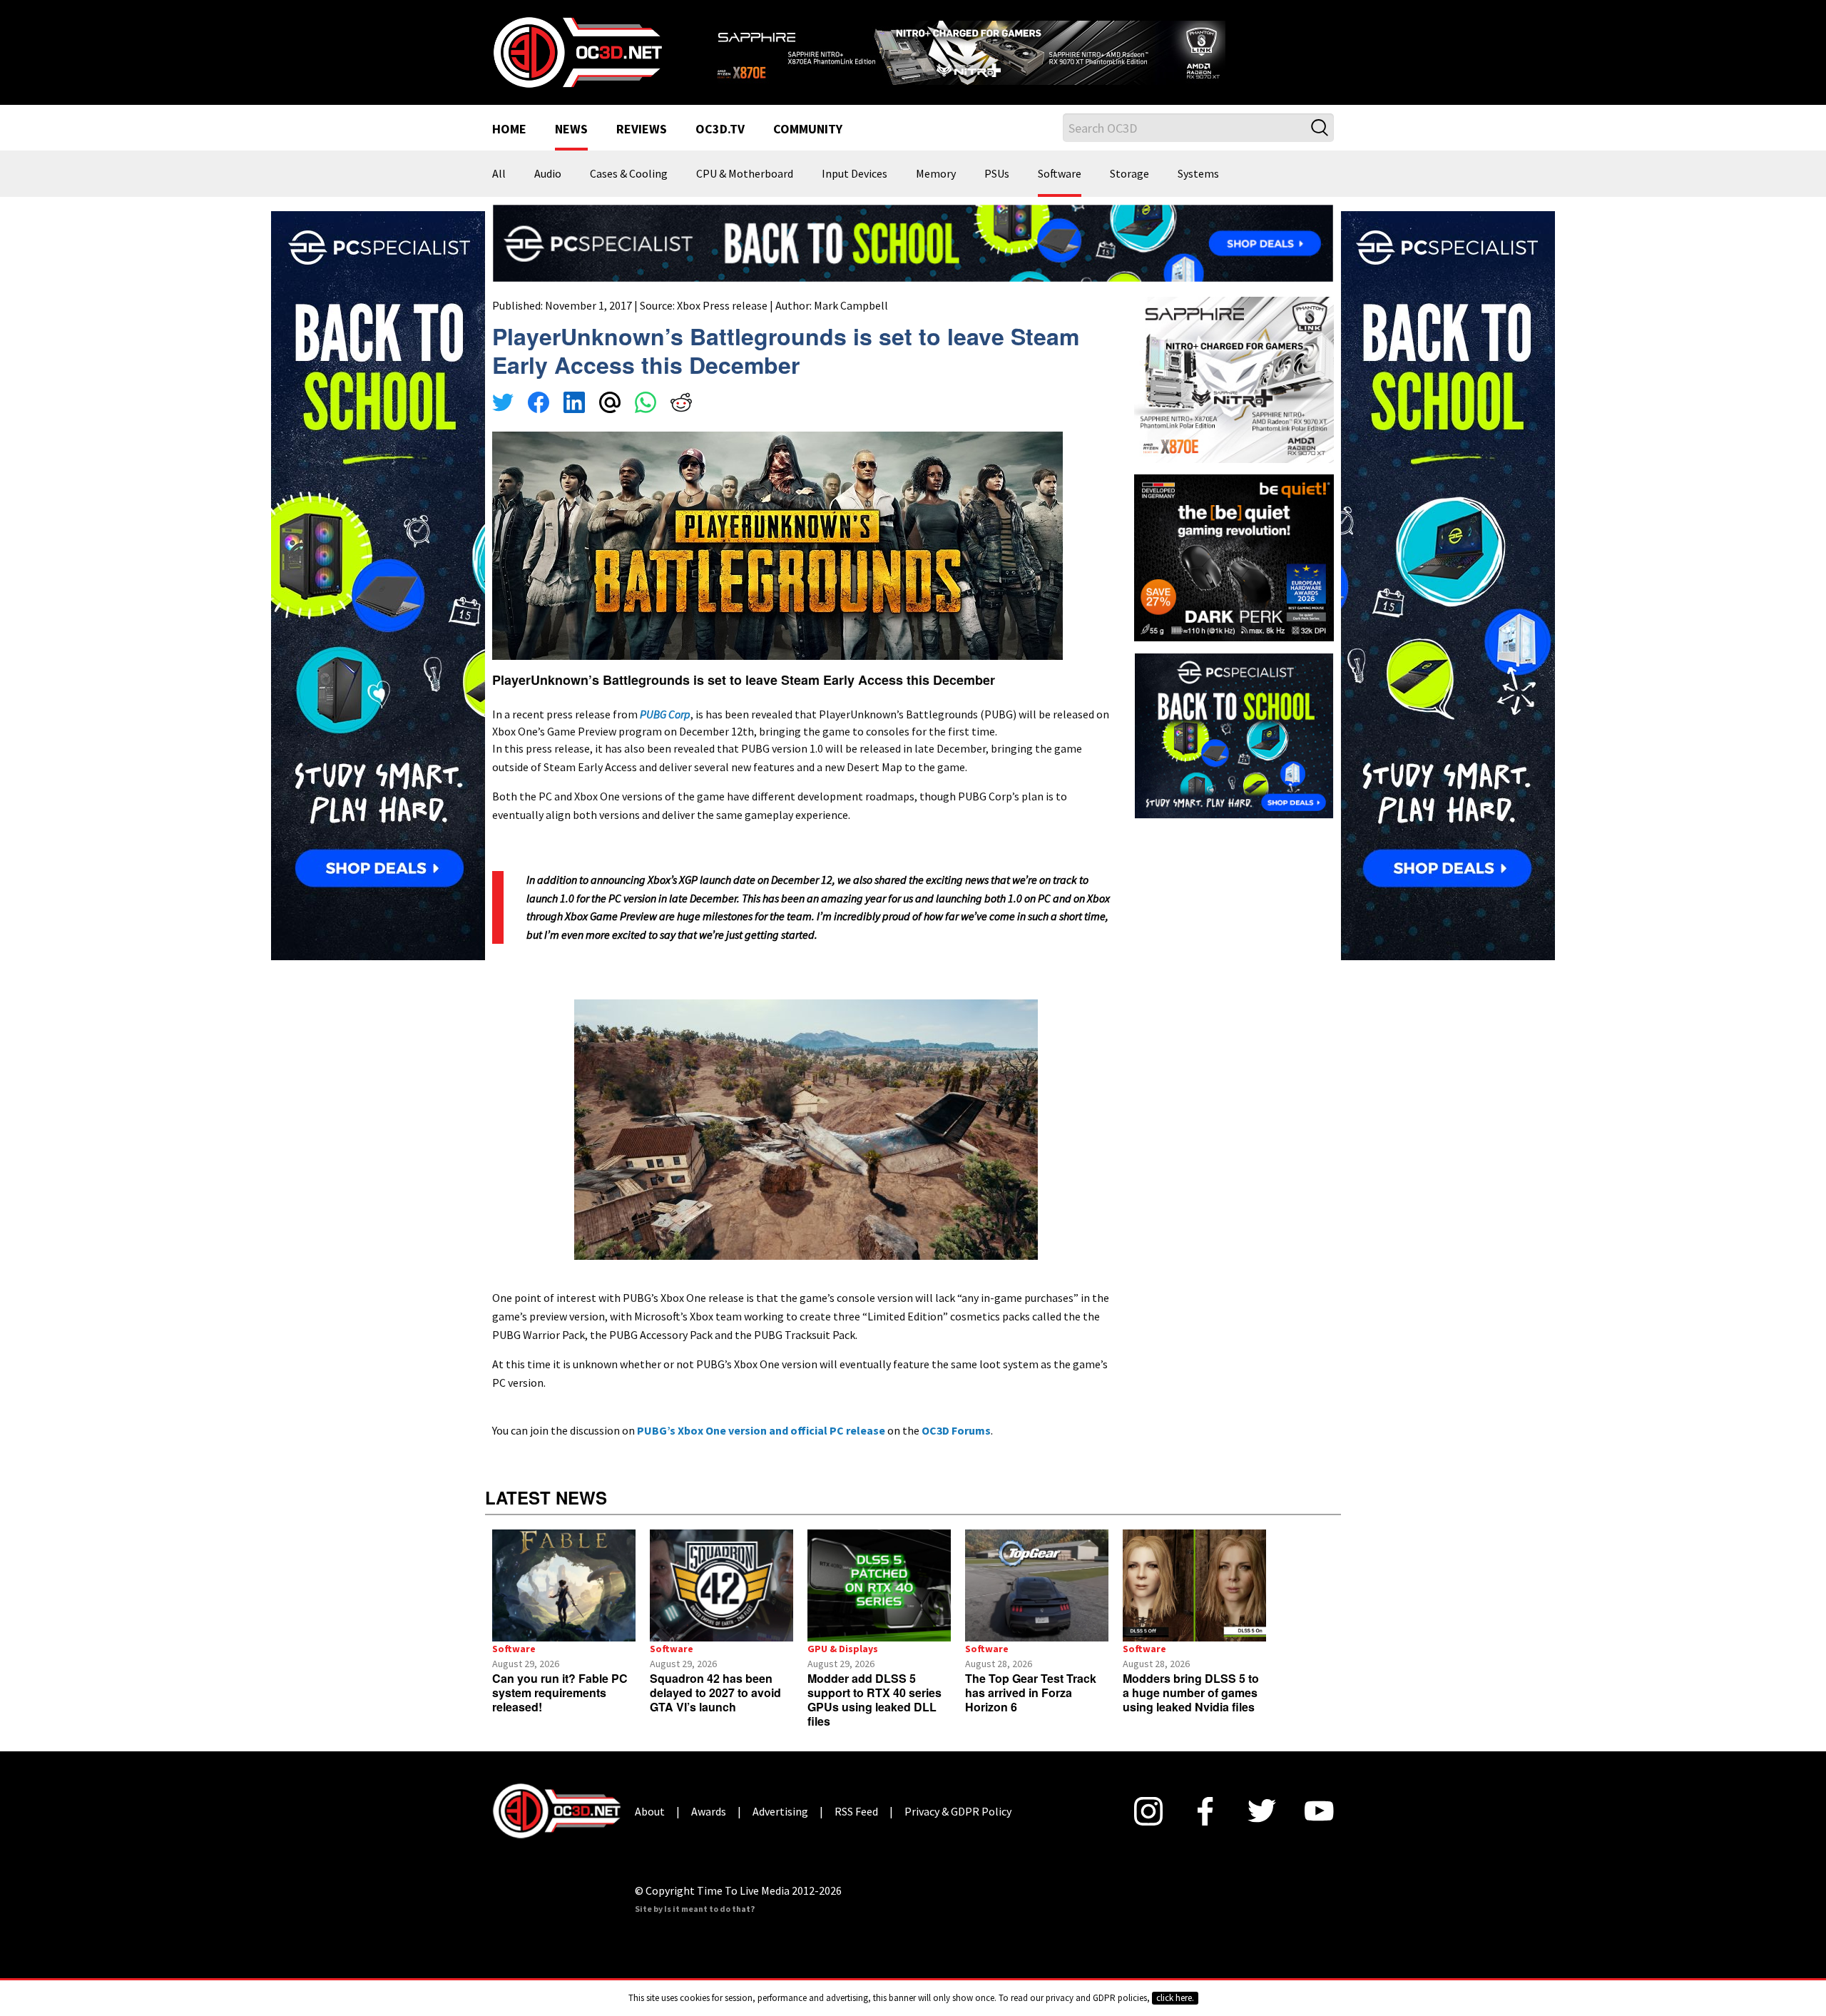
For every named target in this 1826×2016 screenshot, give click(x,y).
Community (808, 148)
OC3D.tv (720, 148)
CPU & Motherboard (745, 193)
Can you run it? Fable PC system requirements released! (560, 1710)
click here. (1175, 1998)
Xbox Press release (722, 323)
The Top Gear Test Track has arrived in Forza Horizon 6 (1031, 1710)
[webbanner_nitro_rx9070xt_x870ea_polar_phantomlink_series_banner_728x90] (1020, 54)
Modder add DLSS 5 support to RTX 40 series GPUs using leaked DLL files (874, 1717)
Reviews (642, 148)
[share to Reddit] (681, 422)
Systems (1198, 193)
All (499, 193)
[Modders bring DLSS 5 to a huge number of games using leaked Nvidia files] (1194, 1603)
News (571, 148)
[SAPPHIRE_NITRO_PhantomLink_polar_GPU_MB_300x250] (1234, 397)
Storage (1129, 193)
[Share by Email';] (610, 422)
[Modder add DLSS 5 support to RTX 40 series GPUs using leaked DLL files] (879, 1603)
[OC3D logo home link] (577, 60)
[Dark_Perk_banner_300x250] (1234, 574)
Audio (548, 193)
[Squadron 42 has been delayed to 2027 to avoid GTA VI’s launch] (721, 1603)
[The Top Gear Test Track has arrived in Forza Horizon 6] (1037, 1603)
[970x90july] (913, 260)
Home (509, 148)
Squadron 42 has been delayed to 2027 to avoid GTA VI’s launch (715, 1710)
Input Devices (855, 193)
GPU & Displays (843, 1666)
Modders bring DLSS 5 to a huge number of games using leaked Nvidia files (1191, 1710)
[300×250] (1234, 752)
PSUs (997, 193)
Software (1060, 193)
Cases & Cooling (629, 193)
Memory (936, 193)
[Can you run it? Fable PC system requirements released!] (564, 1603)
